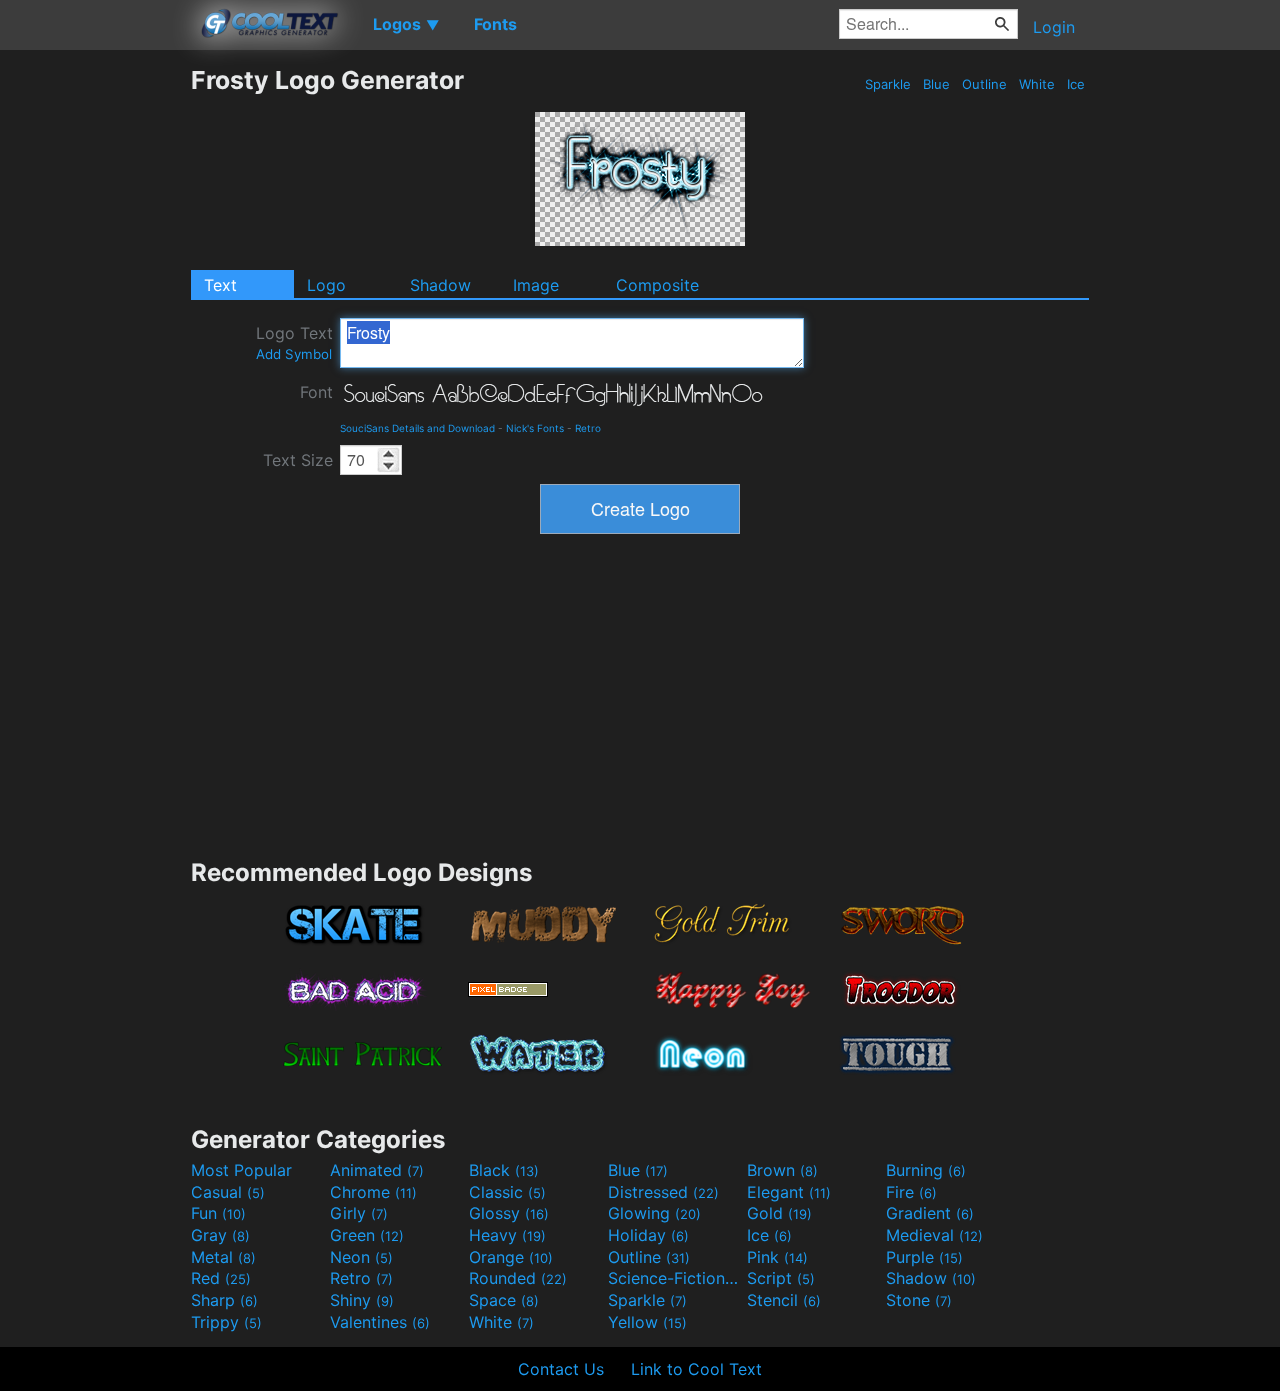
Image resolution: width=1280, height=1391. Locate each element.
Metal (223, 1257)
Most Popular (241, 1170)
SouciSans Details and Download (417, 428)
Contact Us (561, 1369)
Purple (924, 1257)
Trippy (226, 1322)
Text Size (298, 460)
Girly (359, 1213)
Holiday (648, 1235)
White (1037, 84)
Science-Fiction (675, 1278)
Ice (1076, 84)
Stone (919, 1300)
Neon (361, 1257)
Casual (228, 1192)
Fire (911, 1192)
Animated (377, 1170)
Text (220, 285)
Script (781, 1278)
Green (367, 1235)
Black (504, 1170)
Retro (588, 428)
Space (504, 1300)
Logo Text (294, 342)
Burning (926, 1170)
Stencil (784, 1300)
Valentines (380, 1322)
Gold (779, 1213)
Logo (326, 285)
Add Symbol (294, 354)
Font (316, 392)
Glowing (654, 1213)
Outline (984, 84)
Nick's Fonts (535, 428)
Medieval (934, 1235)
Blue (936, 84)
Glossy (509, 1213)
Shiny (362, 1300)
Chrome (373, 1192)
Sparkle (888, 84)
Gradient (930, 1213)
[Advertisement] (95, 365)
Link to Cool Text (696, 1369)
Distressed (663, 1192)
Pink (777, 1257)
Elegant (789, 1192)
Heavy (507, 1235)
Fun (218, 1213)
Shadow (440, 285)
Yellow (647, 1322)
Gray (220, 1235)
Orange (511, 1257)
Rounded (518, 1278)
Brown (782, 1170)
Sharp (224, 1300)
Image (536, 285)
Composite (657, 285)
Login (1054, 27)
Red (221, 1278)
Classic (507, 1192)
